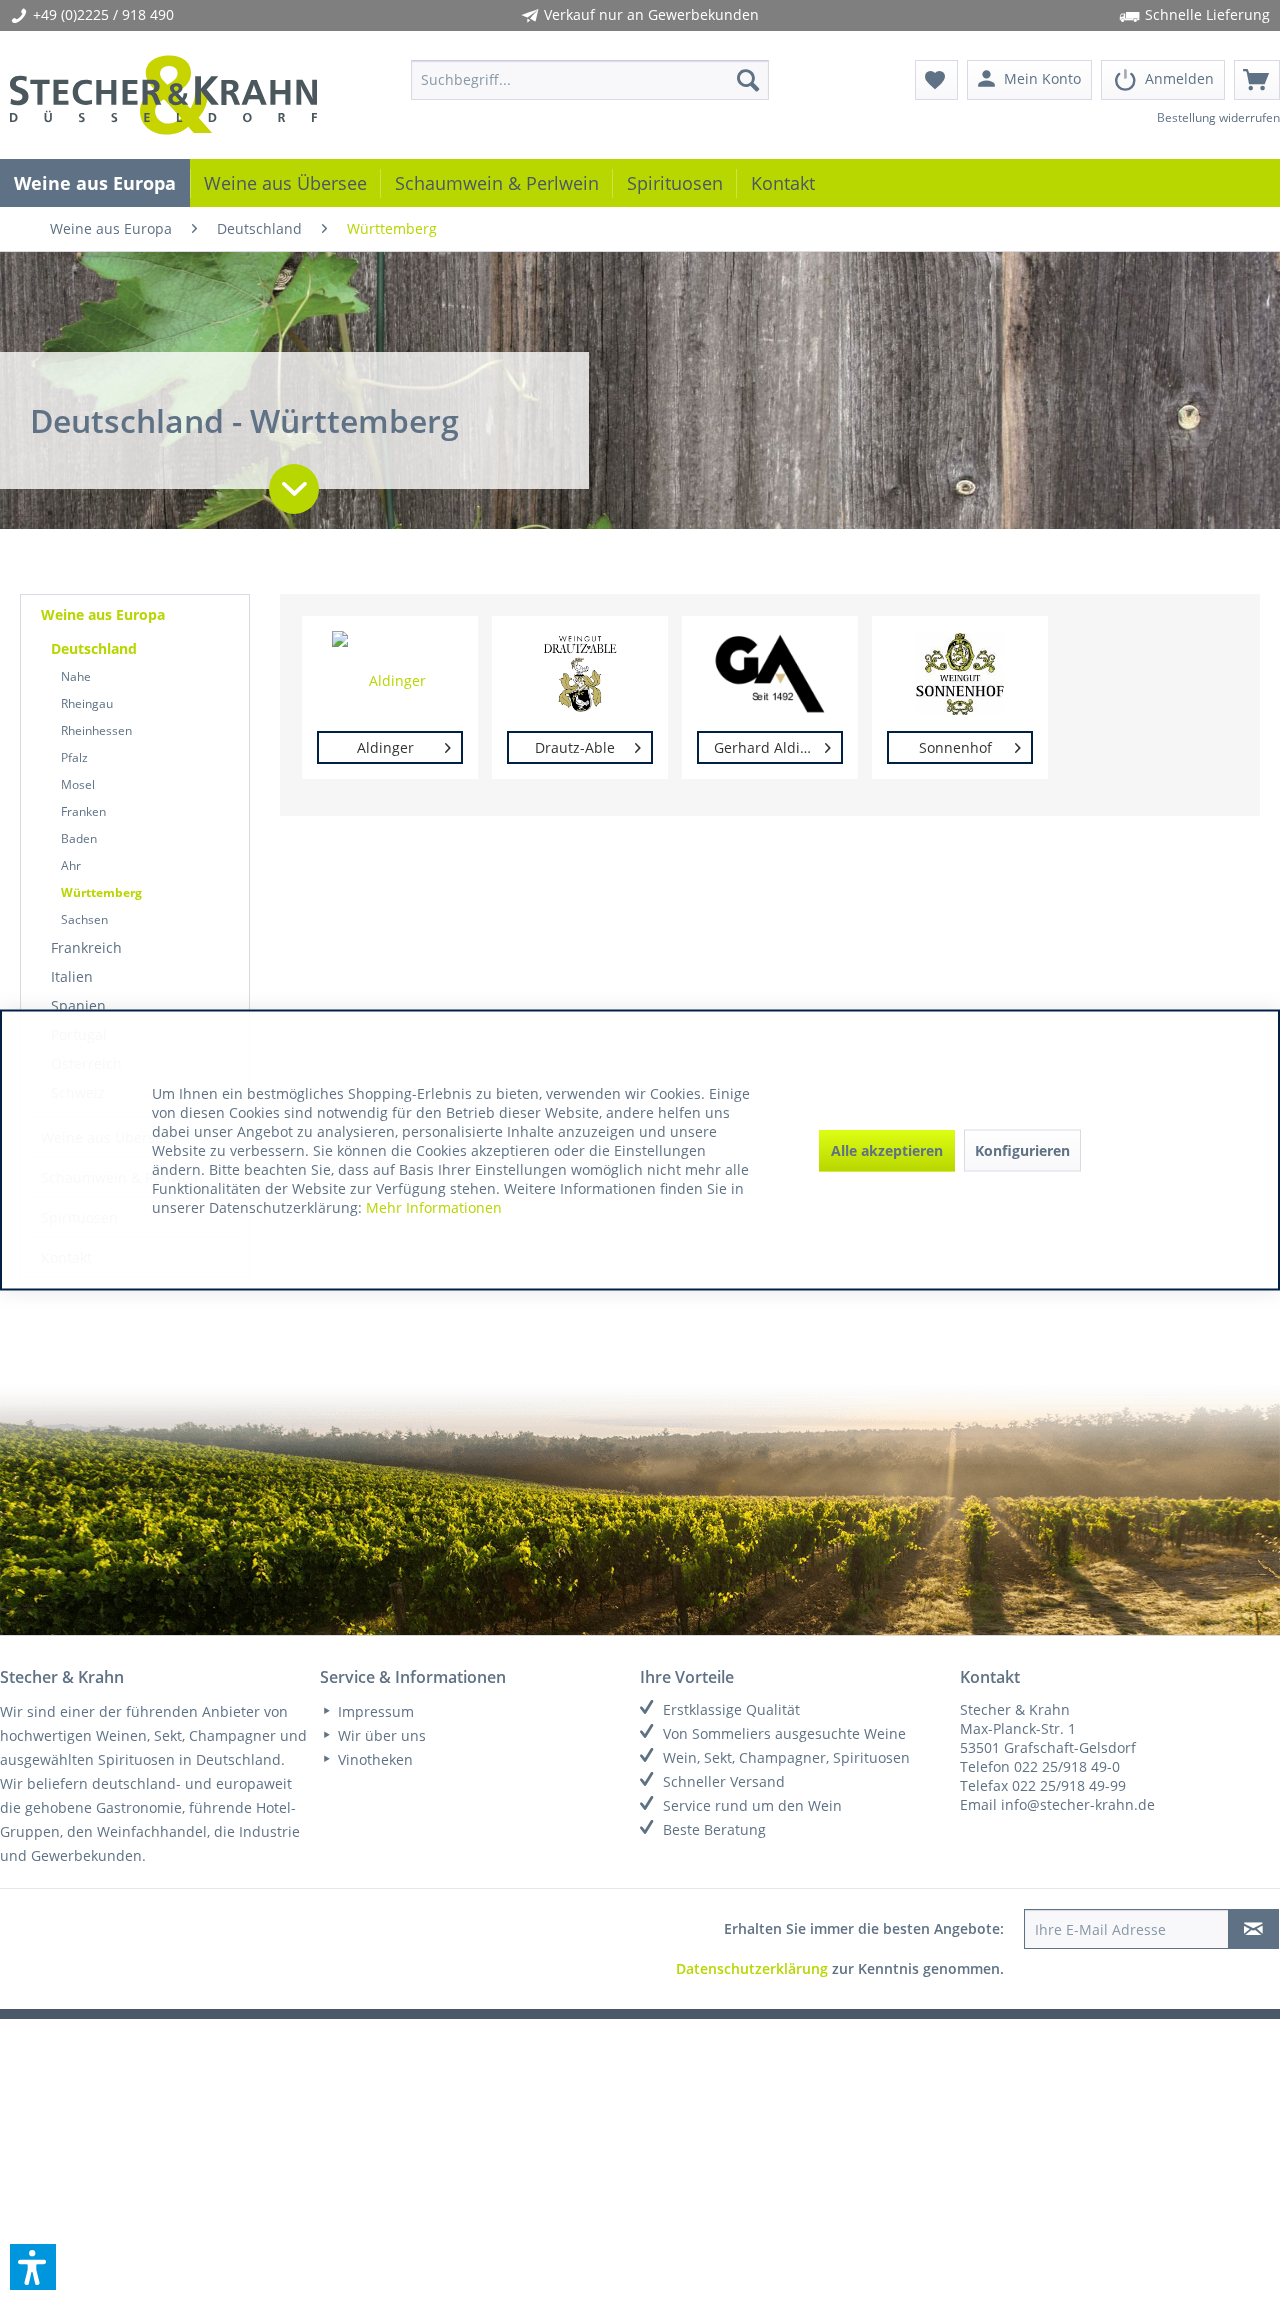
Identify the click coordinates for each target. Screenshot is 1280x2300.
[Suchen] (748, 80)
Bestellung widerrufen (1218, 117)
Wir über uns (380, 1735)
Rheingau (87, 703)
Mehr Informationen (434, 1207)
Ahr (71, 865)
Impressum (374, 1711)
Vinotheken (373, 1759)
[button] (33, 2267)
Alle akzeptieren (887, 1149)
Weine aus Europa (103, 614)
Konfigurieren (1022, 1149)
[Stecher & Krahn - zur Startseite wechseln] (163, 95)
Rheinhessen (96, 730)
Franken (83, 811)
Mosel (78, 784)
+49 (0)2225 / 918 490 (103, 14)
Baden (79, 838)
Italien (72, 976)
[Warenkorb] (1257, 80)
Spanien (78, 1005)
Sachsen (84, 919)
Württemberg (101, 892)
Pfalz (74, 757)
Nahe (76, 676)
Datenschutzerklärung (752, 1968)
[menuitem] (590, 80)
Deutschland (94, 648)
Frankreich (86, 947)
